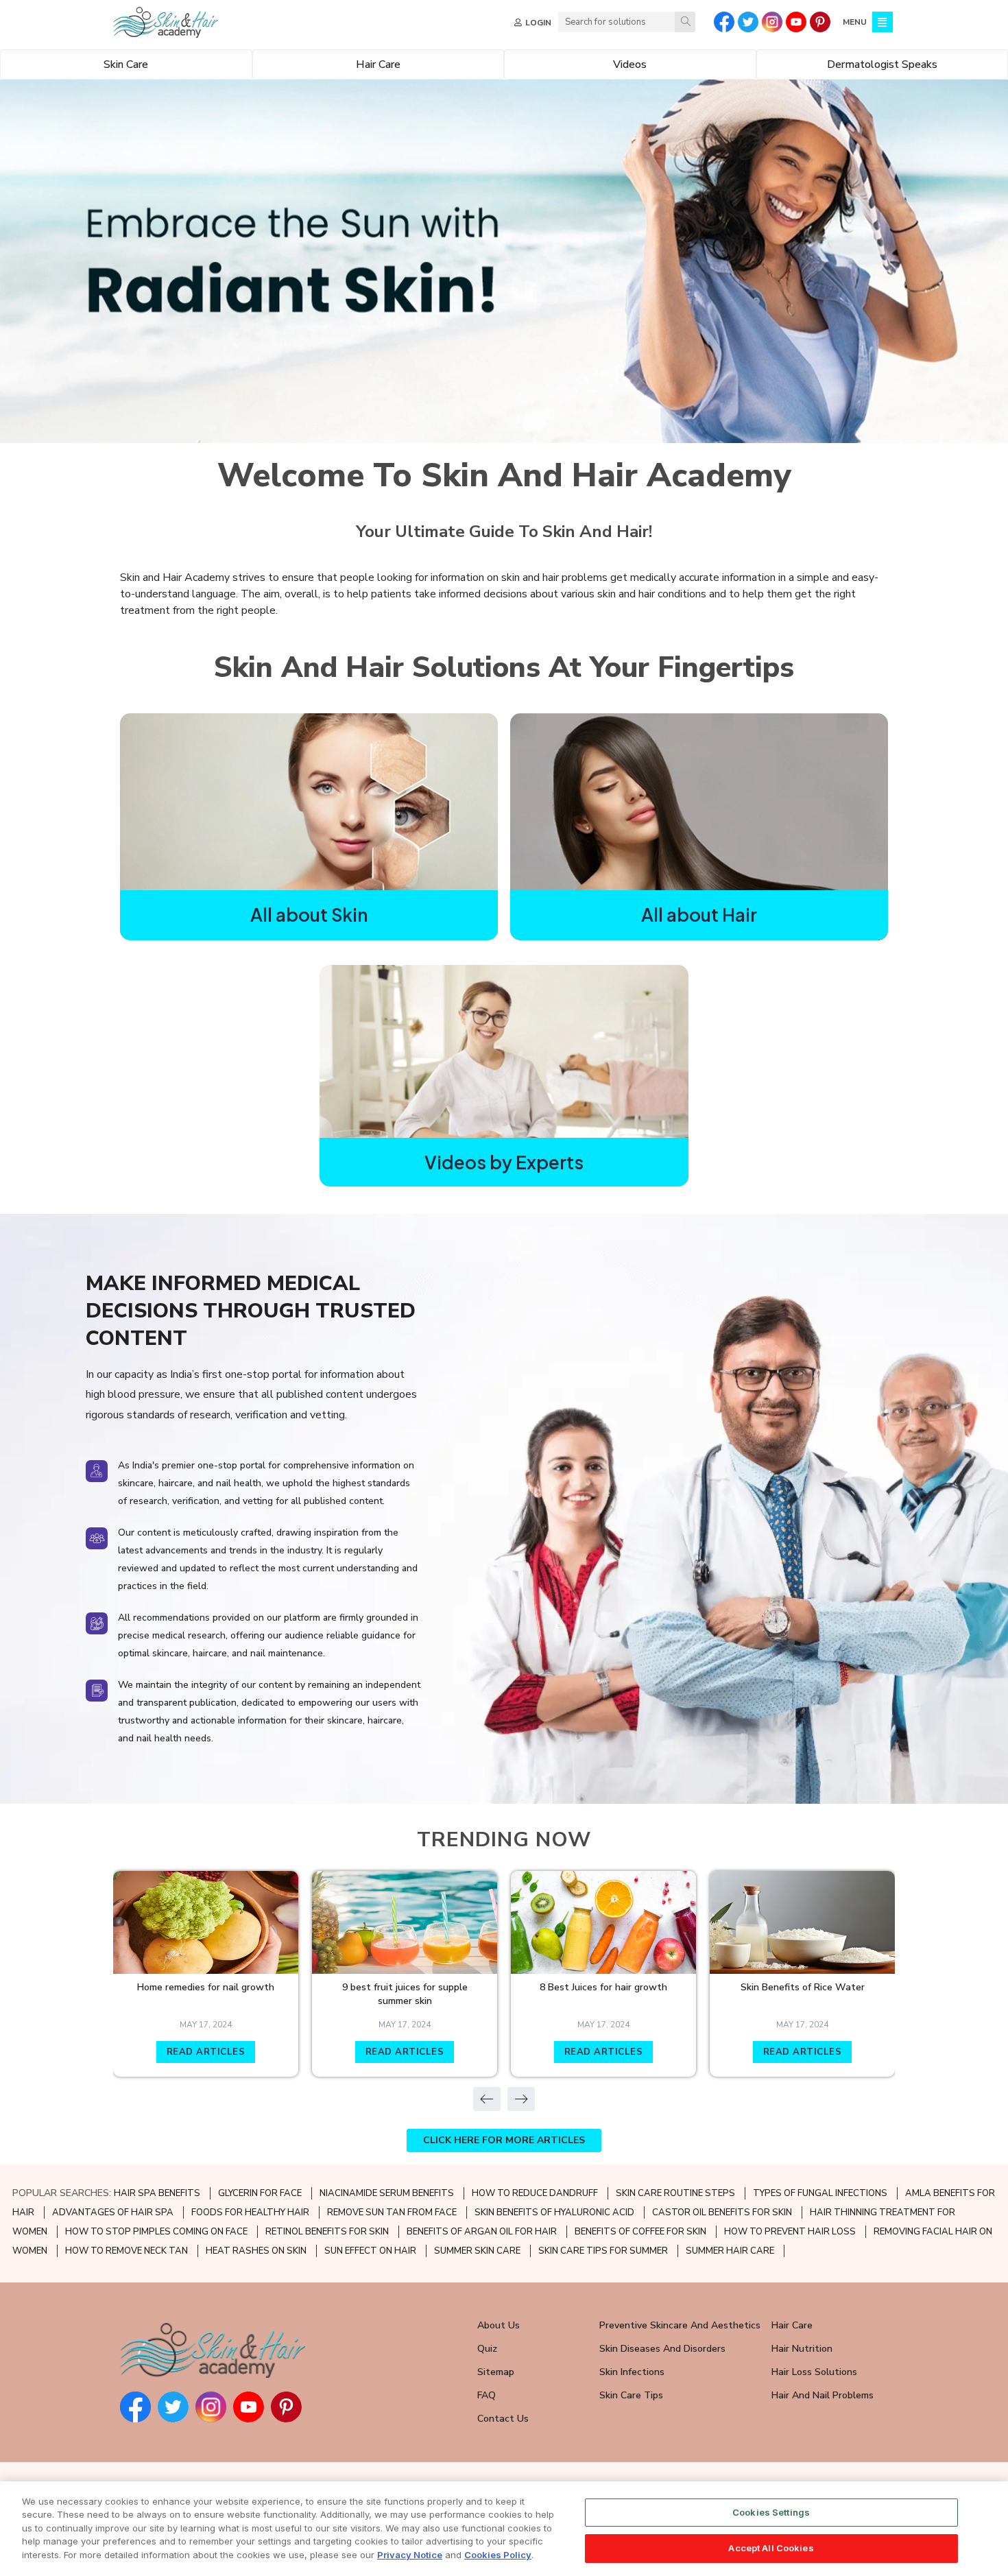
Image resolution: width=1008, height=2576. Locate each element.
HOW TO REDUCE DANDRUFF (535, 2193)
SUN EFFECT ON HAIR (370, 2251)
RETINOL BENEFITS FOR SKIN (327, 2232)
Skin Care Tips (631, 2395)
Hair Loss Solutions (814, 2372)
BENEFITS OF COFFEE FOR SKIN (640, 2232)
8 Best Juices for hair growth (603, 1987)
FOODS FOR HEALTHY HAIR (250, 2213)
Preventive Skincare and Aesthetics (680, 2325)
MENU (855, 22)
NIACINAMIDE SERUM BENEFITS (387, 2193)
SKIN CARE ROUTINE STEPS (675, 2193)
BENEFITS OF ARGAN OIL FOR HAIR (482, 2232)
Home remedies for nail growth (206, 1987)
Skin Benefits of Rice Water (803, 1987)
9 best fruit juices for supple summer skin (405, 1994)
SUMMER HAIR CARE (730, 2251)
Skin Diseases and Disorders (662, 2349)
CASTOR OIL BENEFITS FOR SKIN (722, 2213)
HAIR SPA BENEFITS (157, 2193)
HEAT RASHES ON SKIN (256, 2251)
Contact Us (503, 2419)
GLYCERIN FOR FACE (260, 2193)
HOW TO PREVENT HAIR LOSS (790, 2232)
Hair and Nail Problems (823, 2395)
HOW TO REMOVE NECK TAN (127, 2251)
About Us (499, 2325)
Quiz (487, 2349)
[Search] (685, 22)
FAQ (487, 2395)
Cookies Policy (498, 2555)
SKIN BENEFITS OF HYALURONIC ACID (554, 2213)
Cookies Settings (771, 2512)
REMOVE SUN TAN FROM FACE (392, 2213)
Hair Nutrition (802, 2349)
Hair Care (792, 2325)
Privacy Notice (410, 2555)
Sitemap (496, 2372)
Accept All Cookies (771, 2547)
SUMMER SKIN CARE (477, 2251)
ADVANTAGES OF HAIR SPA (113, 2213)
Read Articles (206, 2052)
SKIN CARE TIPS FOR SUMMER (603, 2251)
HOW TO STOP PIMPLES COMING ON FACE (156, 2232)
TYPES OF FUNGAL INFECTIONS (820, 2193)
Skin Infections (632, 2372)
